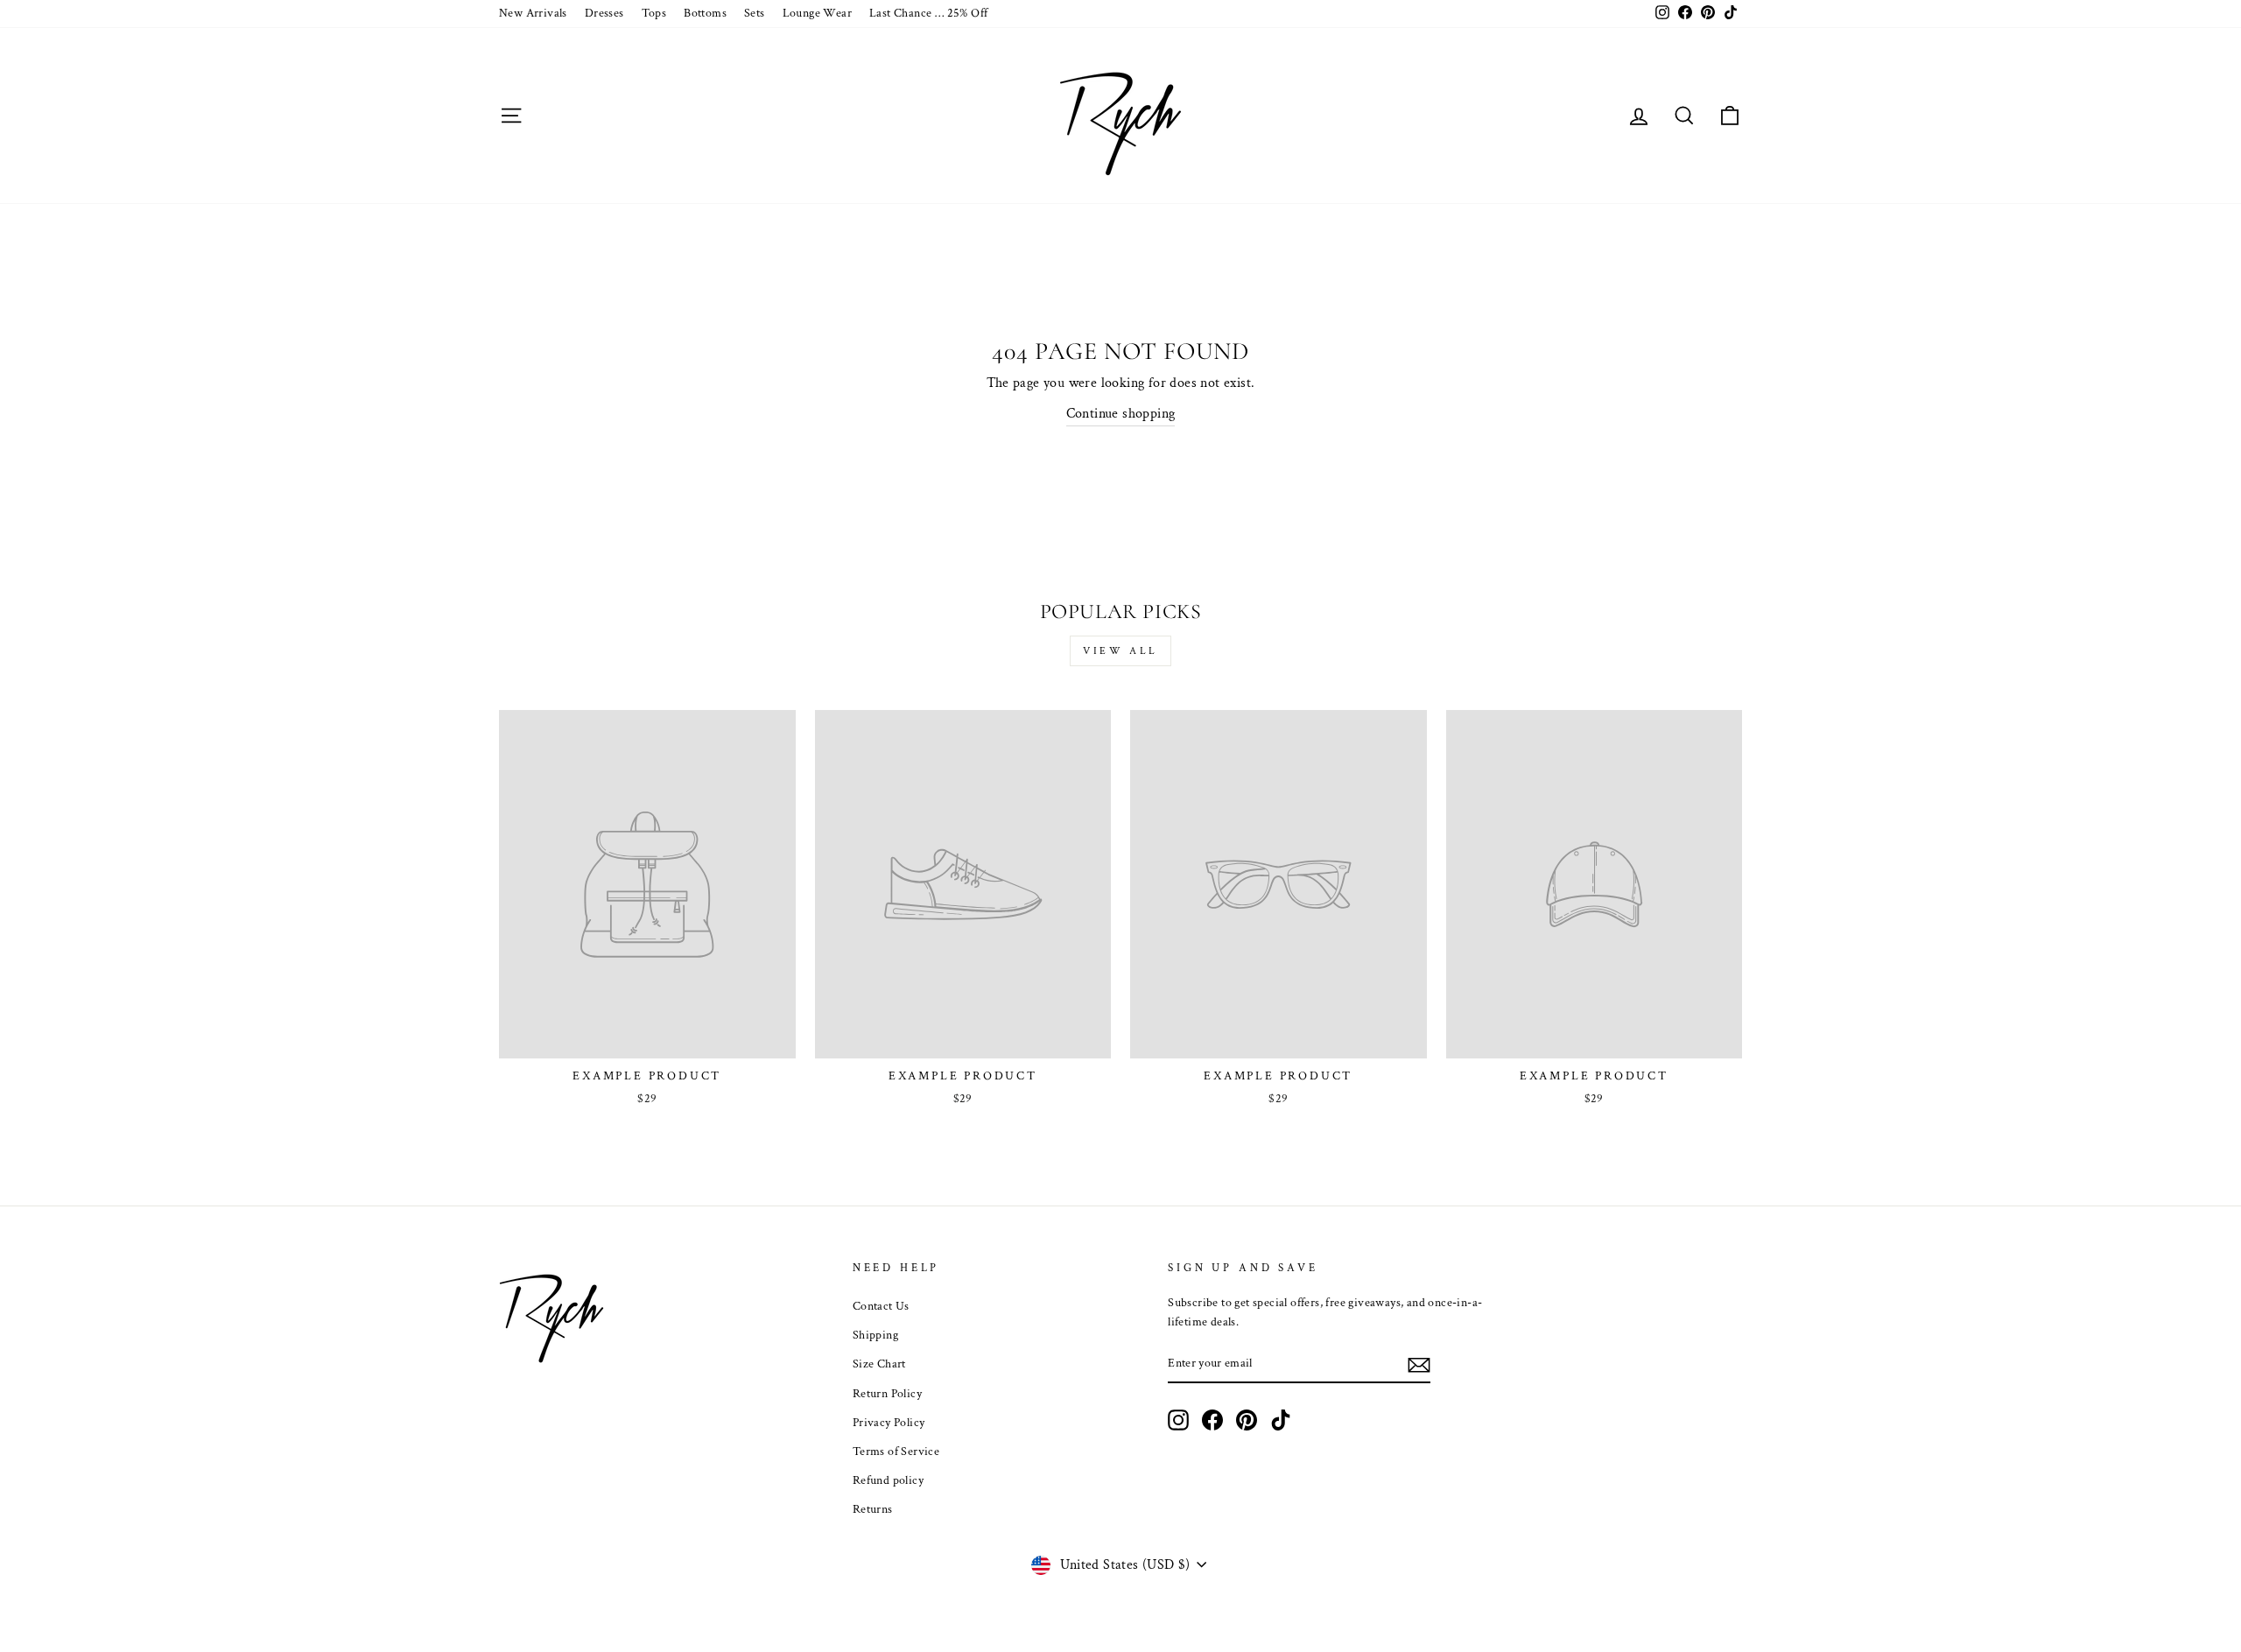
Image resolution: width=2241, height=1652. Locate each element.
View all (1120, 651)
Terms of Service (896, 1452)
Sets (755, 13)
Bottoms (705, 13)
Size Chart (879, 1364)
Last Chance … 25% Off (928, 13)
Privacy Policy (889, 1423)
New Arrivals (533, 13)
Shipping (875, 1335)
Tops (654, 13)
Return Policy (887, 1394)
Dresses (604, 13)
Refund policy (888, 1480)
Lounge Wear (817, 13)
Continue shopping (1121, 414)
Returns (873, 1509)
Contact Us (881, 1306)
